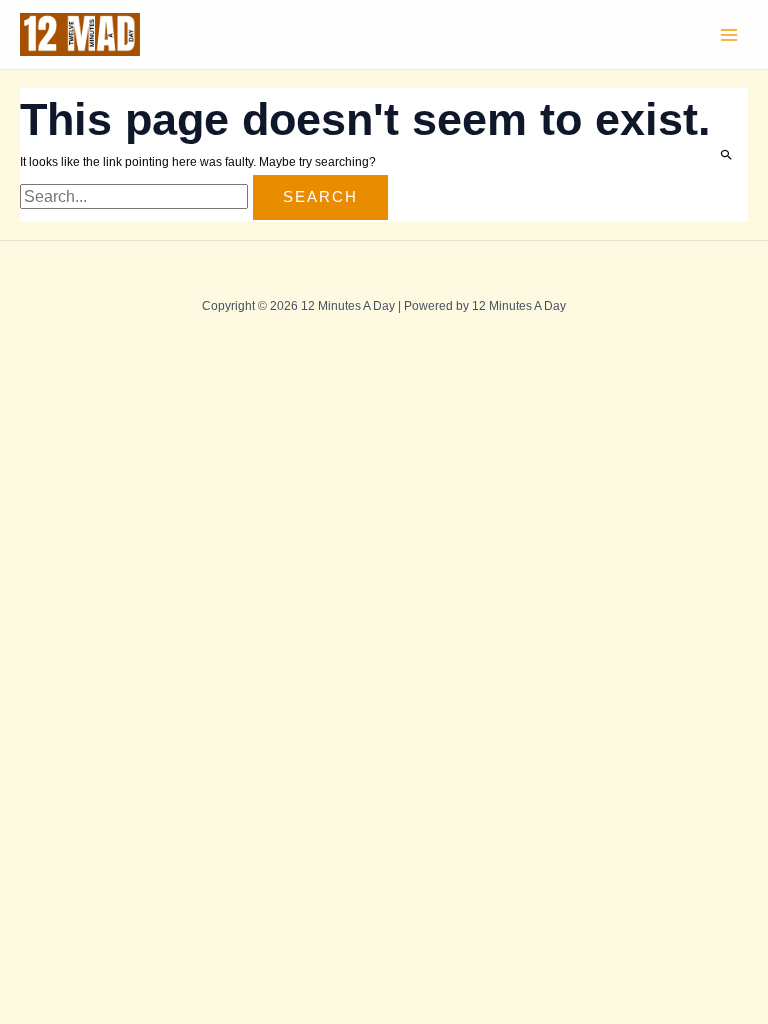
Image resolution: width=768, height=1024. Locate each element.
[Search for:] (135, 198)
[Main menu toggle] (729, 35)
